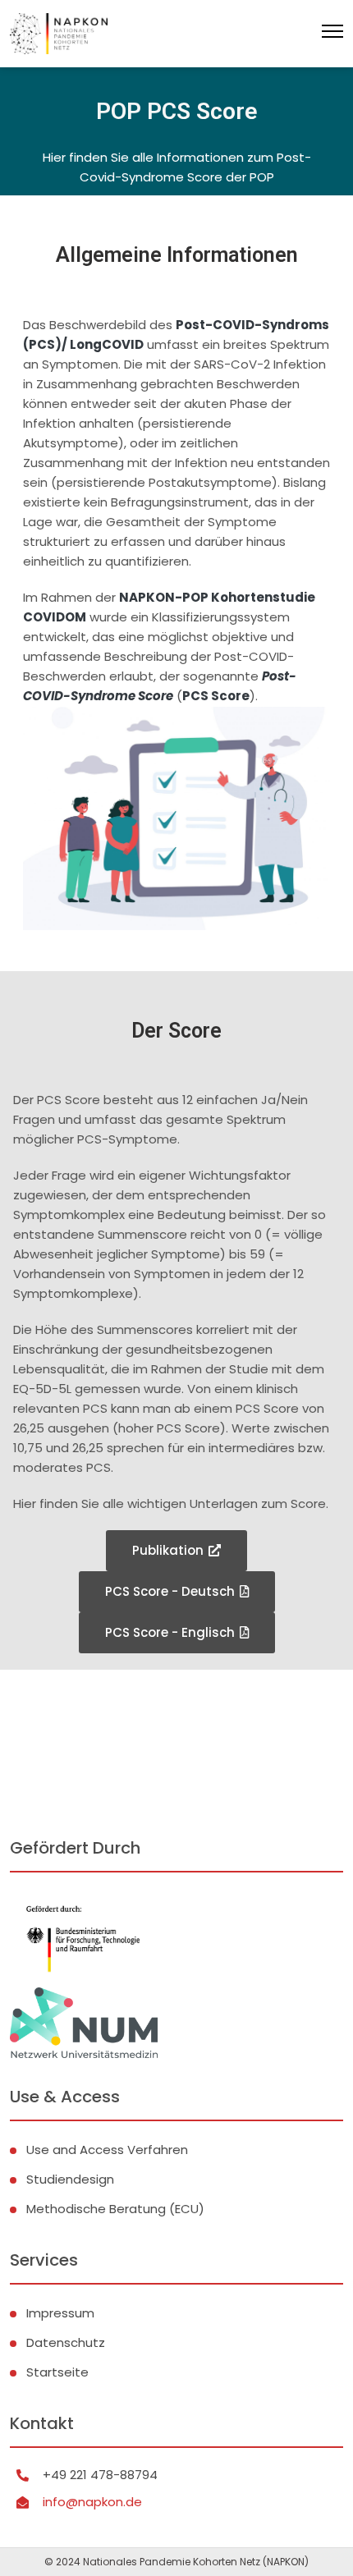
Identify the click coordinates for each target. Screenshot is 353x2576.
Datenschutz (66, 2342)
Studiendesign (70, 2179)
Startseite (57, 2372)
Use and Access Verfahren (107, 2150)
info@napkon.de (92, 2502)
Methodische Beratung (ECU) (115, 2209)
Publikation (168, 1550)
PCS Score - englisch (170, 1632)
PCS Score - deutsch (170, 1591)
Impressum (60, 2313)
